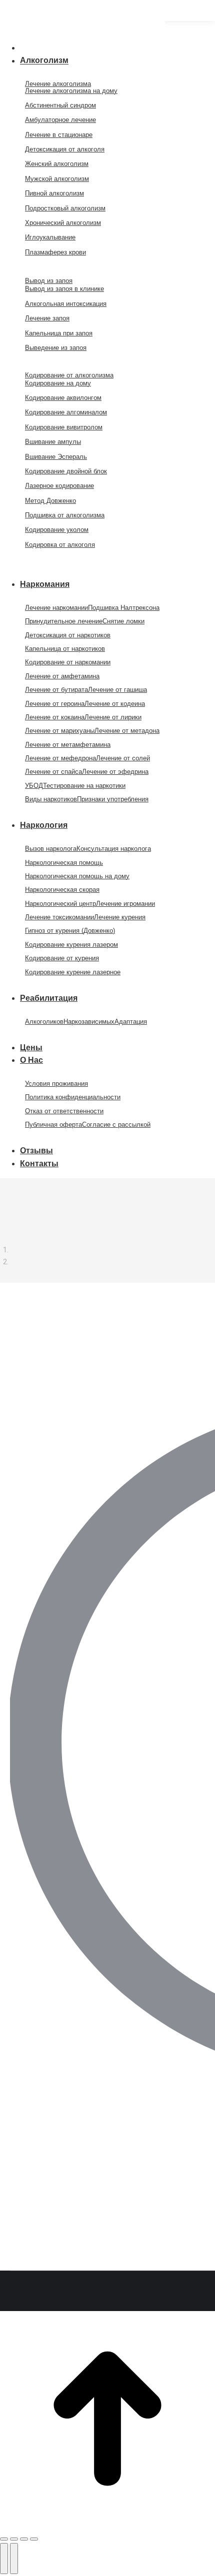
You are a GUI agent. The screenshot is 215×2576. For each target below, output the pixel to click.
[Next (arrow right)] (14, 2559)
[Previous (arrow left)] (4, 2559)
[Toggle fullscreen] (24, 2539)
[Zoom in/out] (34, 2539)
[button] (82, 31)
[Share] (14, 2539)
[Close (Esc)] (4, 2539)
